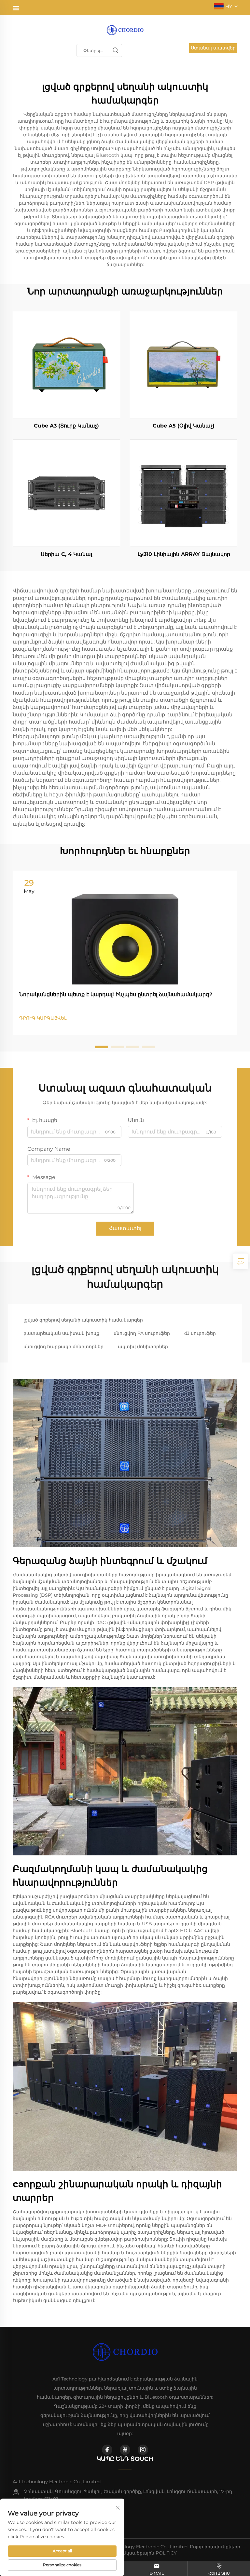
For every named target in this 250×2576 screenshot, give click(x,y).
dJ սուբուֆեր (200, 1333)
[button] (102, 1047)
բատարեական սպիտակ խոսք (61, 1333)
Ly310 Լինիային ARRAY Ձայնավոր (184, 554)
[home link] (125, 30)
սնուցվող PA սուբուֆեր (142, 1333)
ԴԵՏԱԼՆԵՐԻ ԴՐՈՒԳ (67, 365)
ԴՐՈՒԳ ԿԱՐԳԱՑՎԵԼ (43, 1018)
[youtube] (125, 2450)
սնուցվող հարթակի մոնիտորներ (63, 1347)
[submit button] (115, 50)
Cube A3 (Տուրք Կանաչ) (66, 426)
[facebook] (107, 2450)
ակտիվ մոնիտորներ (143, 1347)
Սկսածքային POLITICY (150, 2553)
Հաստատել (125, 1228)
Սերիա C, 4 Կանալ (66, 554)
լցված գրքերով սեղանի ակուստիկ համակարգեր (83, 1320)
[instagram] (143, 2450)
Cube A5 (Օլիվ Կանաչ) (184, 426)
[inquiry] (241, 1261)
